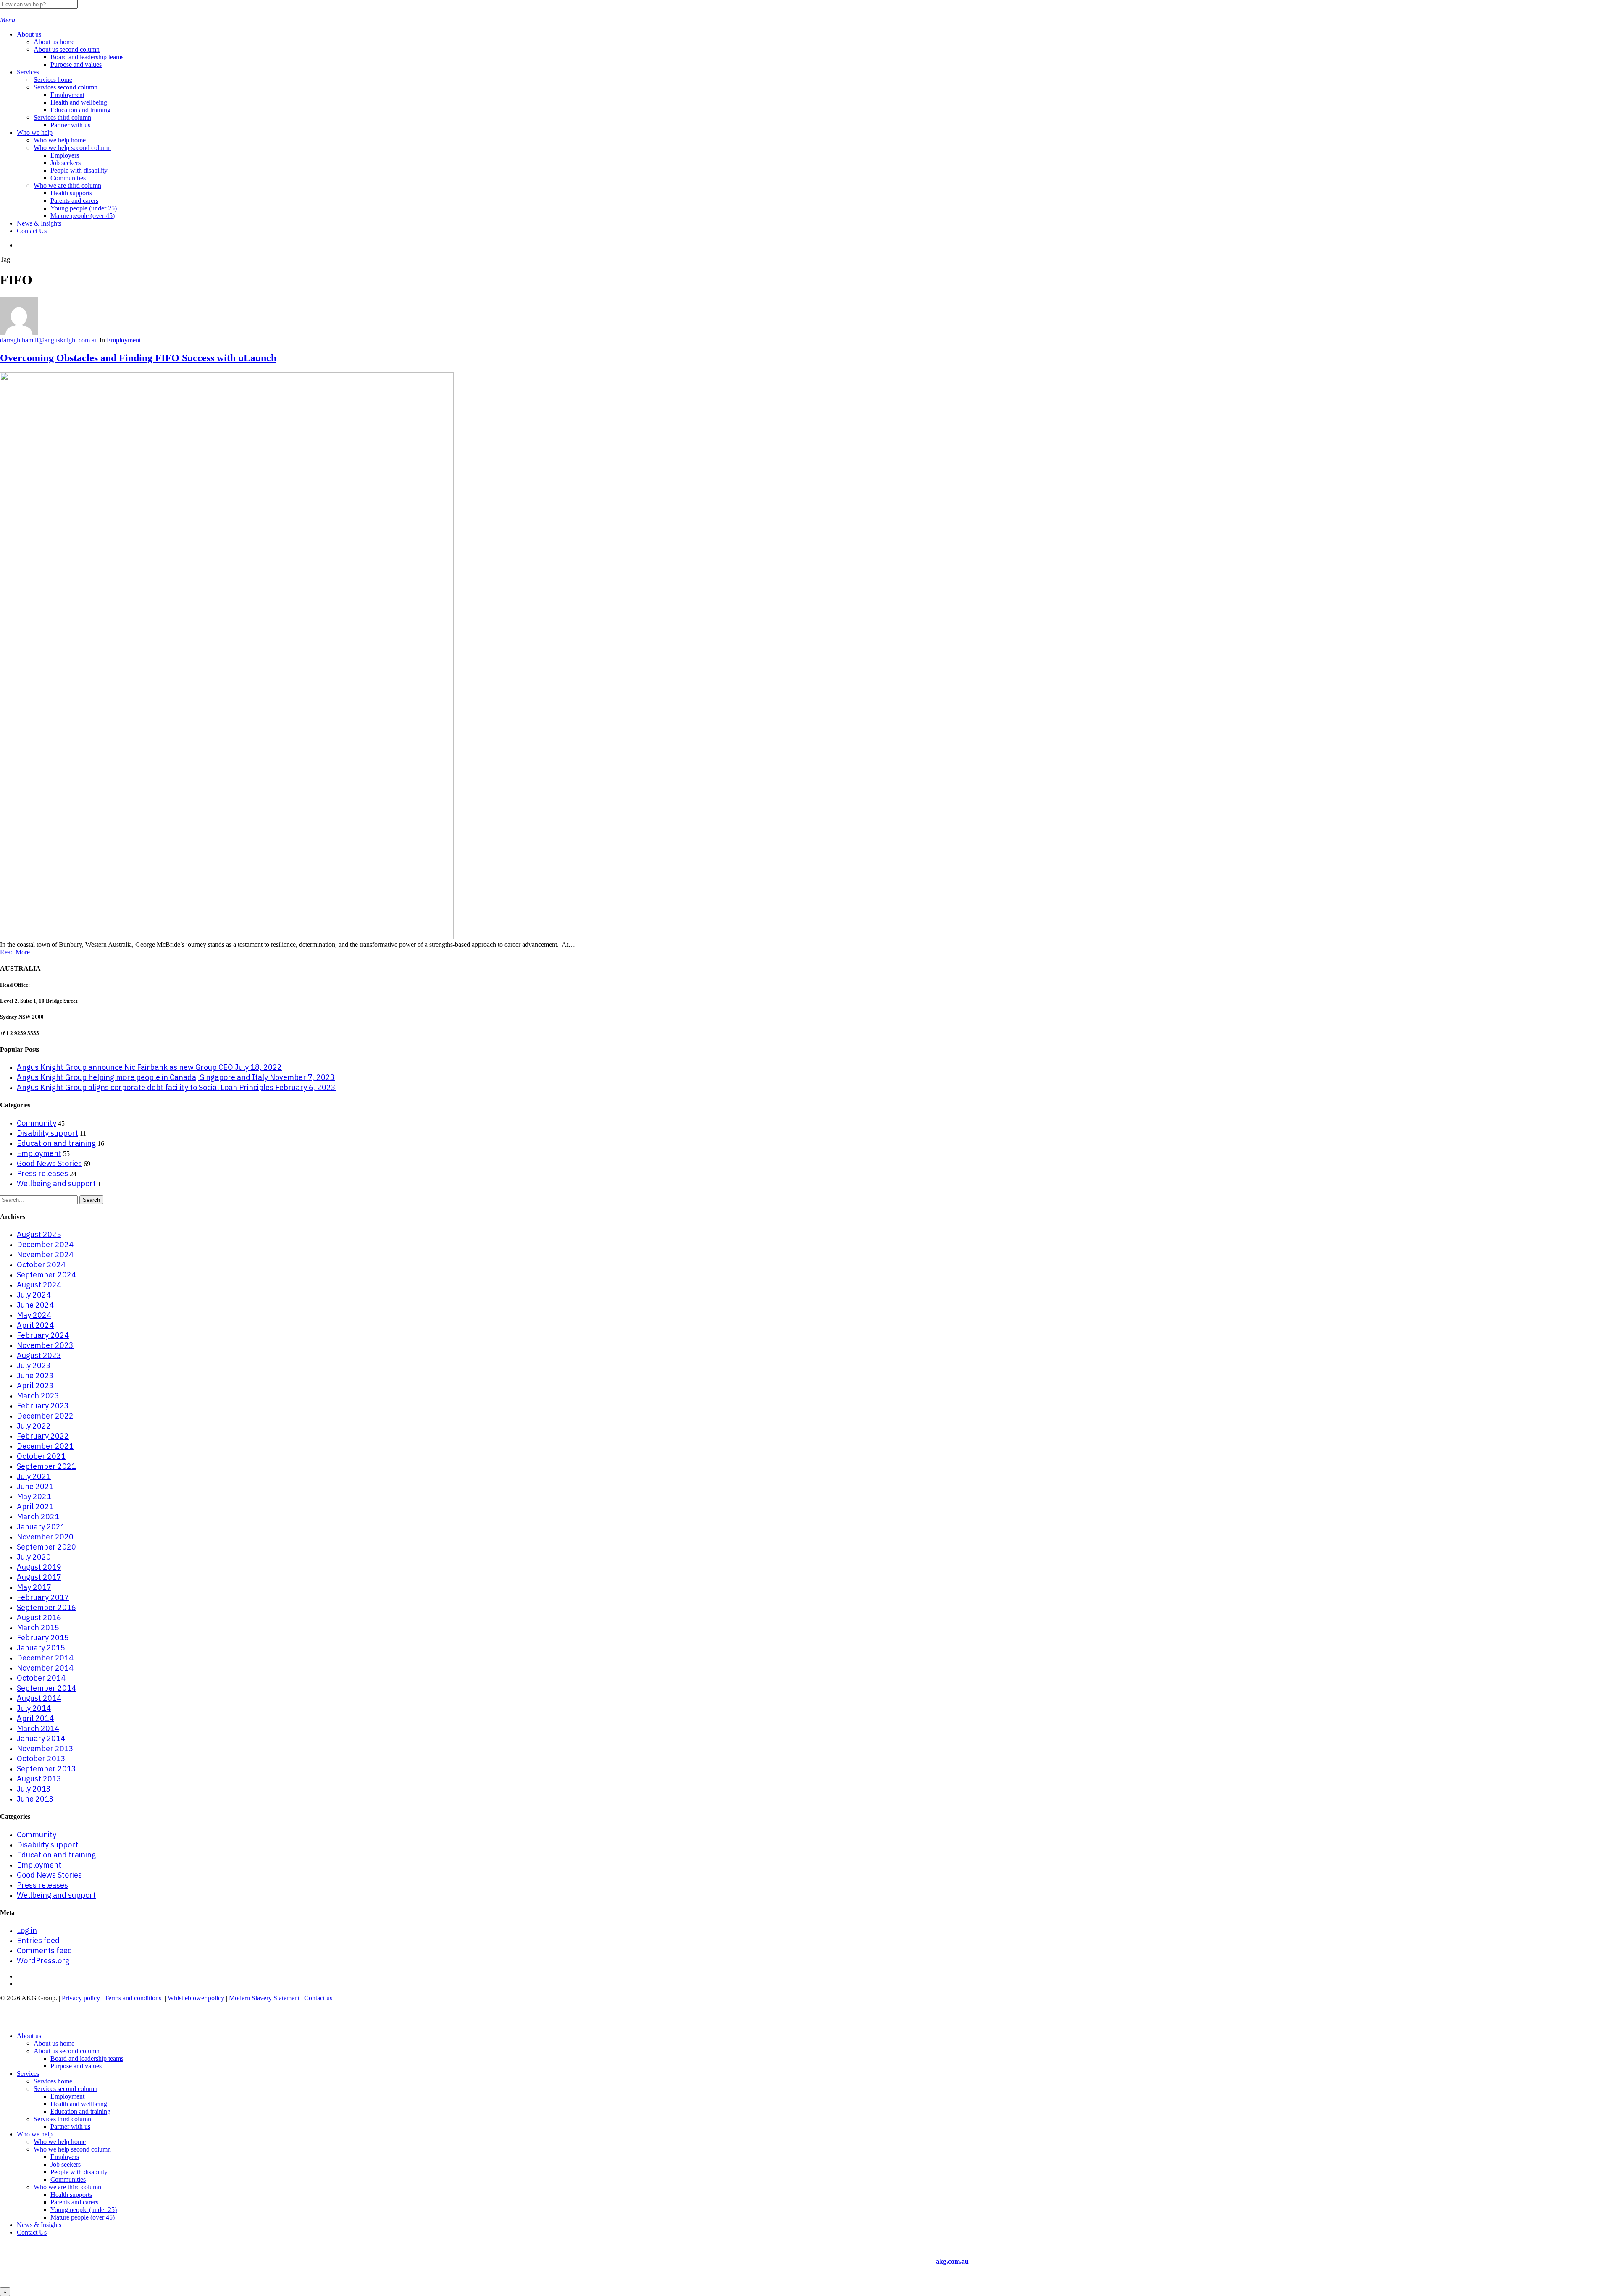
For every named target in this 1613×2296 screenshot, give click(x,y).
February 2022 (43, 1436)
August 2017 (39, 1577)
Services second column (66, 2089)
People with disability (79, 2172)
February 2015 (43, 1638)
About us (29, 2036)
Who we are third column (67, 2187)
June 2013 (35, 1799)
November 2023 (45, 1345)
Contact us (318, 1998)
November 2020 (45, 1537)
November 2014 (45, 1668)
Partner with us (70, 2127)
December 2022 (45, 1416)
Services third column (62, 2119)
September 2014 (46, 1688)
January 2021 (41, 1527)
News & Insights (39, 2225)
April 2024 (35, 1325)
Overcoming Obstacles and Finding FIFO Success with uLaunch (138, 358)
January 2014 (41, 1738)
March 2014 (38, 1728)
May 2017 (34, 1587)
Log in (27, 1930)
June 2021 (35, 1486)
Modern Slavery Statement (264, 1998)
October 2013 (41, 1759)
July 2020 (34, 1557)
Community (37, 1123)
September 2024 (46, 1275)
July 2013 (34, 1789)
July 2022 (34, 1426)
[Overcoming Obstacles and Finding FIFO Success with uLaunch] (227, 937)
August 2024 (39, 1285)
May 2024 (34, 1315)
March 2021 (38, 1517)
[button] (8, 20)
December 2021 (45, 1446)
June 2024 (35, 1305)
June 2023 (35, 1375)
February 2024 (43, 1335)
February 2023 (43, 1406)
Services (28, 2074)
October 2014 (41, 1678)
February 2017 (43, 1597)
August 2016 (39, 1617)
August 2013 (39, 1779)
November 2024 (45, 1254)
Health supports (71, 2195)
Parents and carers (74, 2202)
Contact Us (32, 2232)
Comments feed (45, 1951)
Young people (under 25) (84, 2210)
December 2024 (45, 1244)
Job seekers (66, 2164)
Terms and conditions (133, 1998)
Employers (65, 2157)
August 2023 (39, 1355)
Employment (124, 340)
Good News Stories (49, 1163)
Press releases (42, 1173)
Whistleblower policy (196, 1998)
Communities (68, 2179)
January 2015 (41, 1648)
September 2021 (46, 1466)
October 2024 (41, 1265)
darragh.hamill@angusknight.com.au (49, 340)
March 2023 (38, 1396)
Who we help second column (72, 2149)
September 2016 (46, 1607)
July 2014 (34, 1708)
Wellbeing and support (56, 1183)
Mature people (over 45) (83, 2217)
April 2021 (35, 1507)
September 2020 (46, 1547)
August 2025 (39, 1234)
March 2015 (38, 1627)
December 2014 (45, 1658)
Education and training (56, 1143)
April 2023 (35, 1386)
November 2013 (45, 1748)
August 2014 (39, 1698)
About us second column (67, 2051)
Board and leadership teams (87, 2058)
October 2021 (41, 1456)
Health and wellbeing (79, 2104)
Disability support (47, 1133)
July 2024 (34, 1295)
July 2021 (34, 1476)
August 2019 (39, 1567)
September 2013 (46, 1769)
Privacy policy (81, 1998)
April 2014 (35, 1718)
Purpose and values (76, 2066)
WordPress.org (43, 1961)
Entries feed (38, 1940)
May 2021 (34, 1496)
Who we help (35, 2134)
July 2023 (34, 1365)
